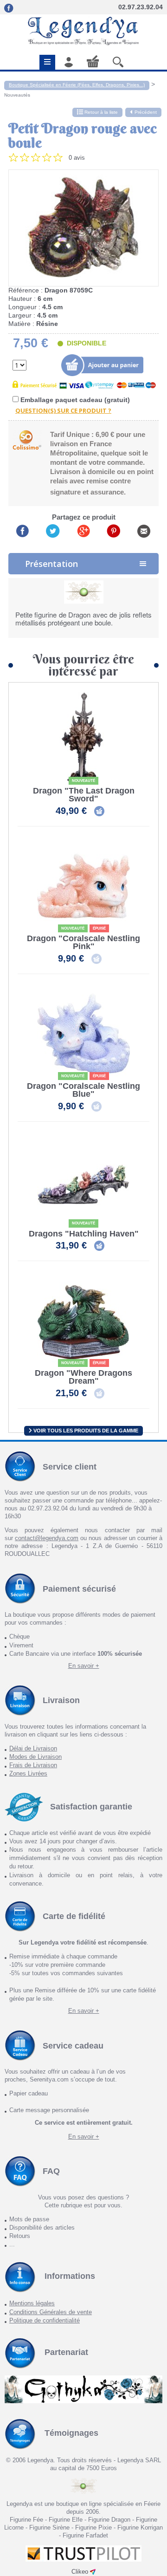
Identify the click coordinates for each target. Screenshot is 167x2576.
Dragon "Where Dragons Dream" (83, 1377)
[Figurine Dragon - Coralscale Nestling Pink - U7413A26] (83, 886)
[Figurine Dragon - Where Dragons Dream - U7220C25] (83, 1321)
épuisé (99, 928)
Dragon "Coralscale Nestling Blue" (83, 1090)
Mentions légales (32, 2303)
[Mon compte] (69, 62)
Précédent (146, 112)
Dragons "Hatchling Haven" (84, 1234)
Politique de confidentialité (45, 2320)
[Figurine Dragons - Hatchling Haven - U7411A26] (83, 1181)
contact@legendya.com (47, 1538)
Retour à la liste (100, 112)
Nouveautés (17, 95)
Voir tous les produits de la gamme (85, 1431)
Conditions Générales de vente (51, 2312)
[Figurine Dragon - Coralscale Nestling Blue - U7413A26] (83, 1034)
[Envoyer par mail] (144, 530)
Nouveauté (83, 781)
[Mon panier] (93, 61)
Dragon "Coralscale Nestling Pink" (83, 943)
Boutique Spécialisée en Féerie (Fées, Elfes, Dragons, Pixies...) (77, 85)
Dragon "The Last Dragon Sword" (84, 795)
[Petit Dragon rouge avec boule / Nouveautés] (83, 228)
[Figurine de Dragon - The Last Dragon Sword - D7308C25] (83, 738)
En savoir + (84, 1666)
